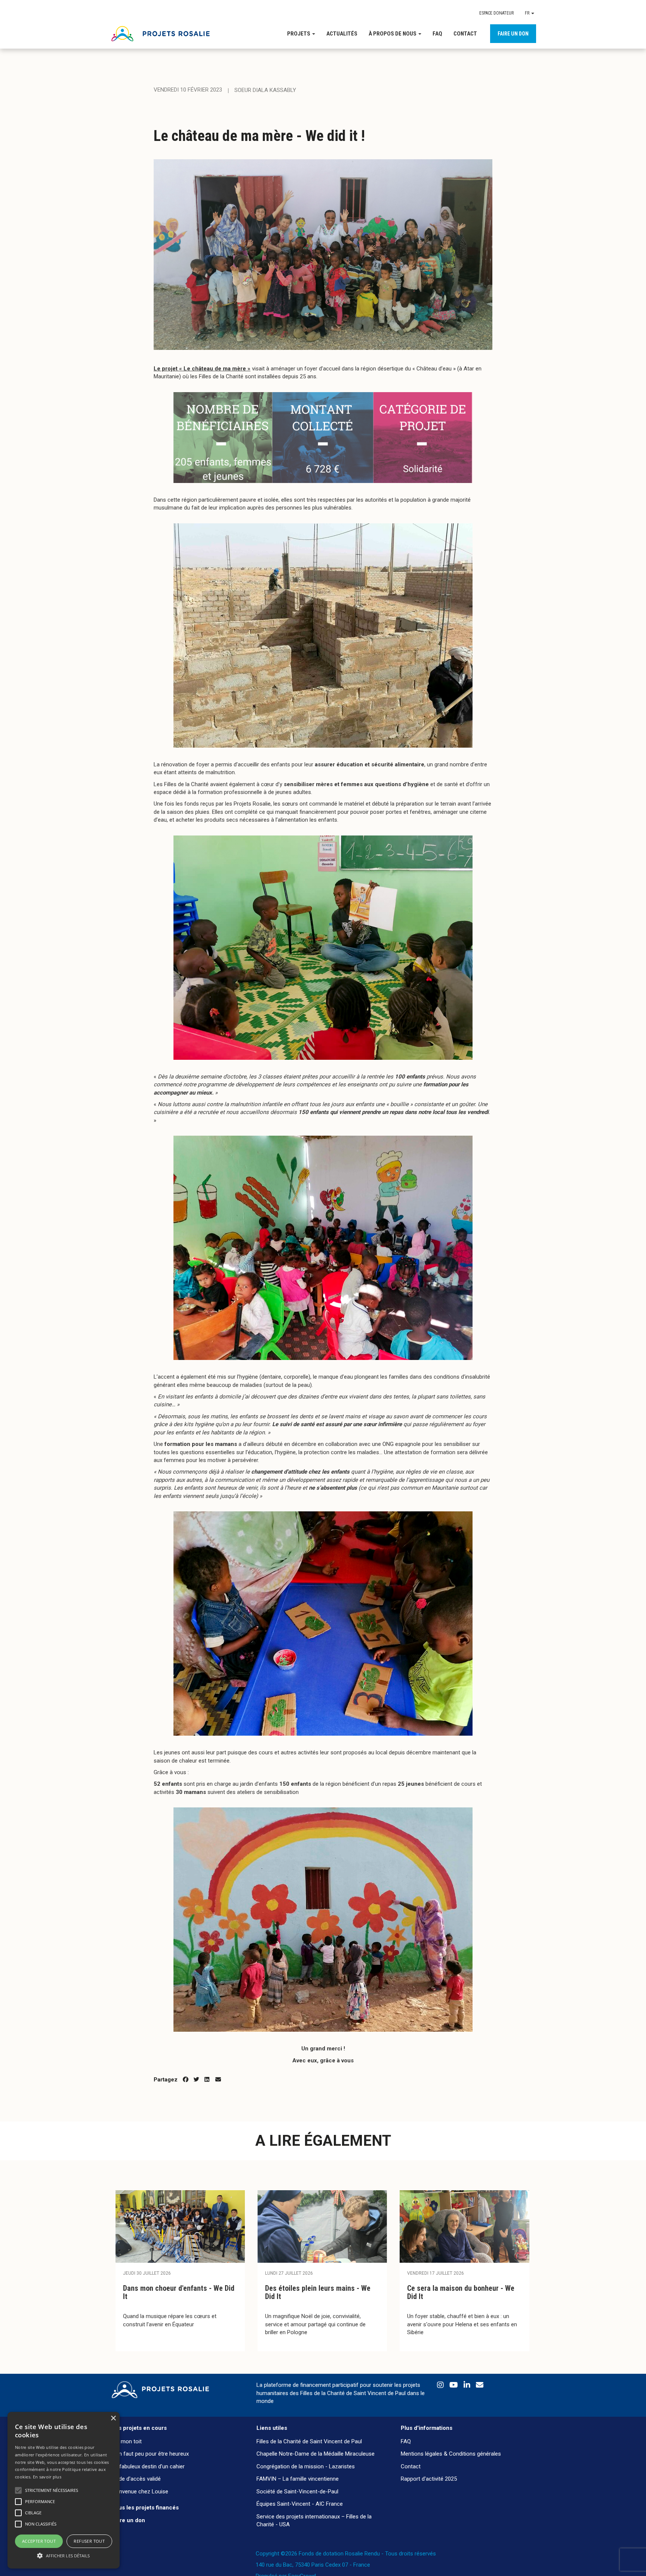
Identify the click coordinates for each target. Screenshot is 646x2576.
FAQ (437, 34)
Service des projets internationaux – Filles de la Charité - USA (314, 2520)
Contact (465, 34)
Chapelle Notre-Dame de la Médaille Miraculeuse (316, 2454)
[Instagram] (441, 2386)
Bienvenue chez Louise (140, 2492)
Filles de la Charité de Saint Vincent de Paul (309, 2441)
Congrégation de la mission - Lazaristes (306, 2466)
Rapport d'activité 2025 (429, 2479)
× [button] (113, 2418)
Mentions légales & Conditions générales (451, 2454)
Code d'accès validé (136, 2479)
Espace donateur (496, 13)
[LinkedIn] (468, 2386)
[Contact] (480, 2386)
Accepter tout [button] (39, 2541)
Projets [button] (299, 34)
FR (528, 13)
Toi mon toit (127, 2441)
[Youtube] (455, 2386)
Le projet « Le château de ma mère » (202, 369)
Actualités (342, 34)
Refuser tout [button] (89, 2541)
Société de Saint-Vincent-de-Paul (297, 2492)
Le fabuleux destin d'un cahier (148, 2466)
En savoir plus (47, 2477)
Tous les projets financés (145, 2508)
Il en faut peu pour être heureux (150, 2454)
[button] (64, 2555)
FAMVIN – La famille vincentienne (298, 2479)
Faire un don (513, 34)
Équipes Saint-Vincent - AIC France (300, 2504)
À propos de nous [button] (393, 34)
